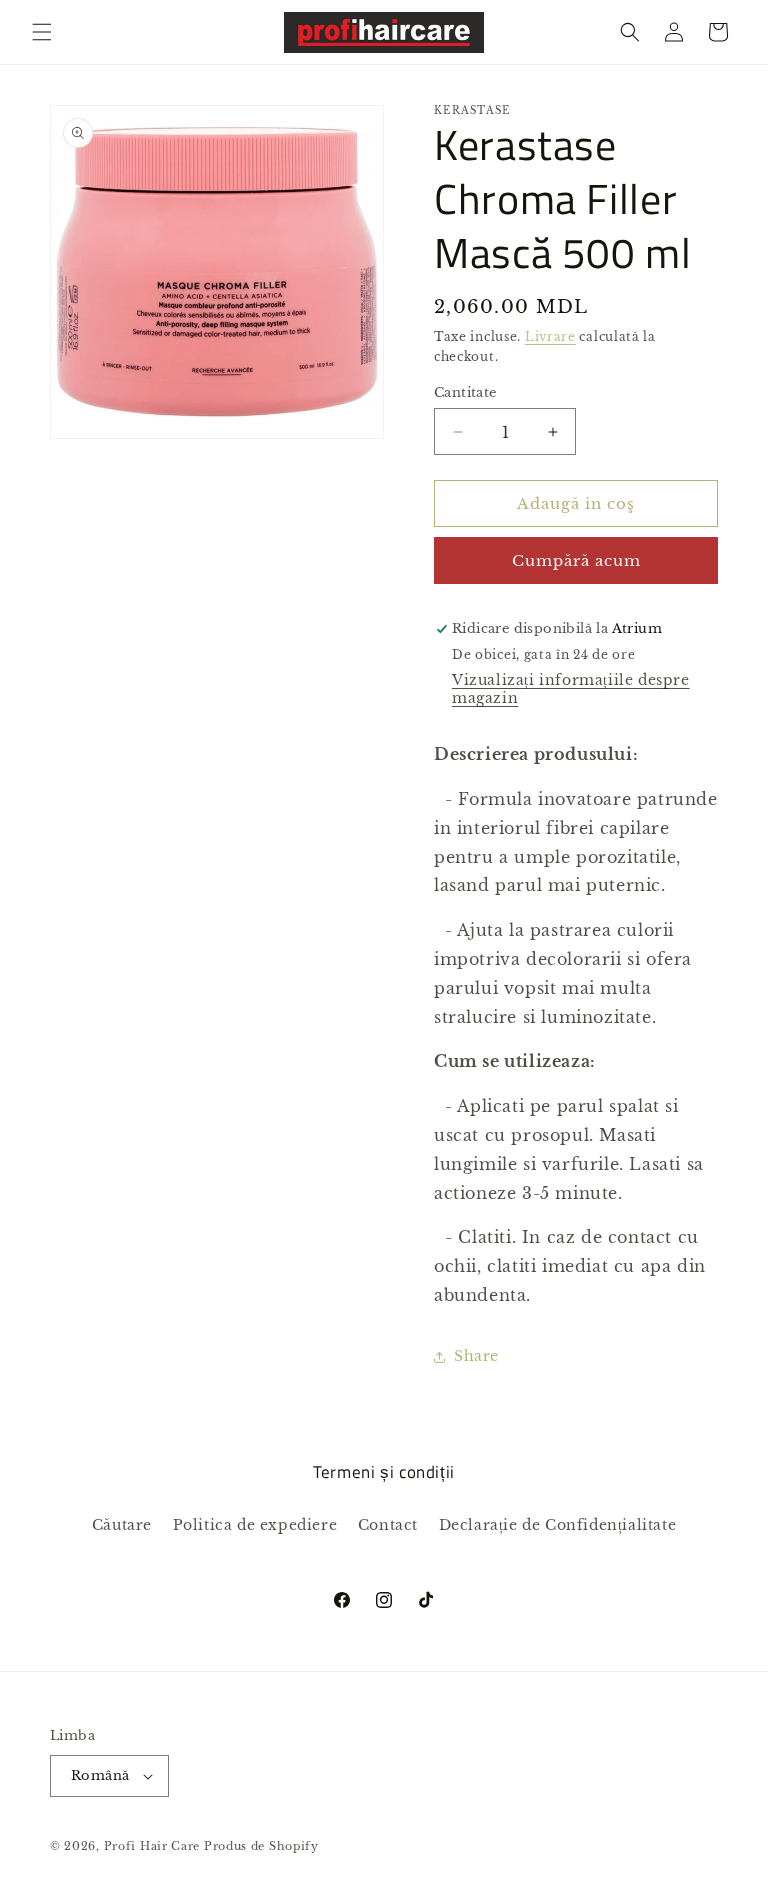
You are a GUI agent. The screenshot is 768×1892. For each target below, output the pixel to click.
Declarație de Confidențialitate (558, 1525)
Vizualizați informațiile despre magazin (571, 689)
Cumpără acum (576, 560)
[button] (42, 32)
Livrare (550, 336)
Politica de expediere (255, 1525)
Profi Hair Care (152, 1846)
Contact (388, 1525)
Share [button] (476, 1356)
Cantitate (465, 392)
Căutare (122, 1525)
